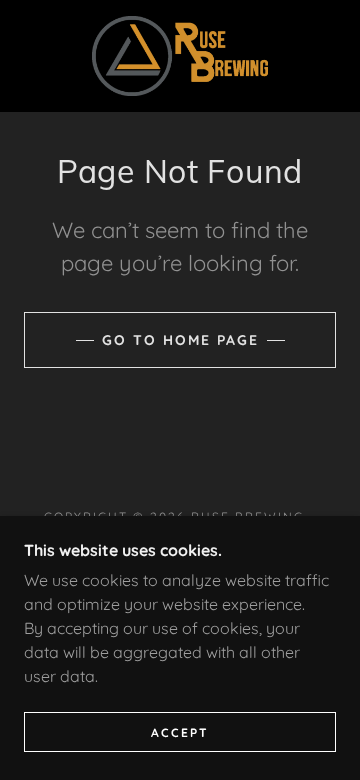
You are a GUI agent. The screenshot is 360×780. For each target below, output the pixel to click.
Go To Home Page (180, 340)
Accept (180, 732)
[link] (180, 56)
